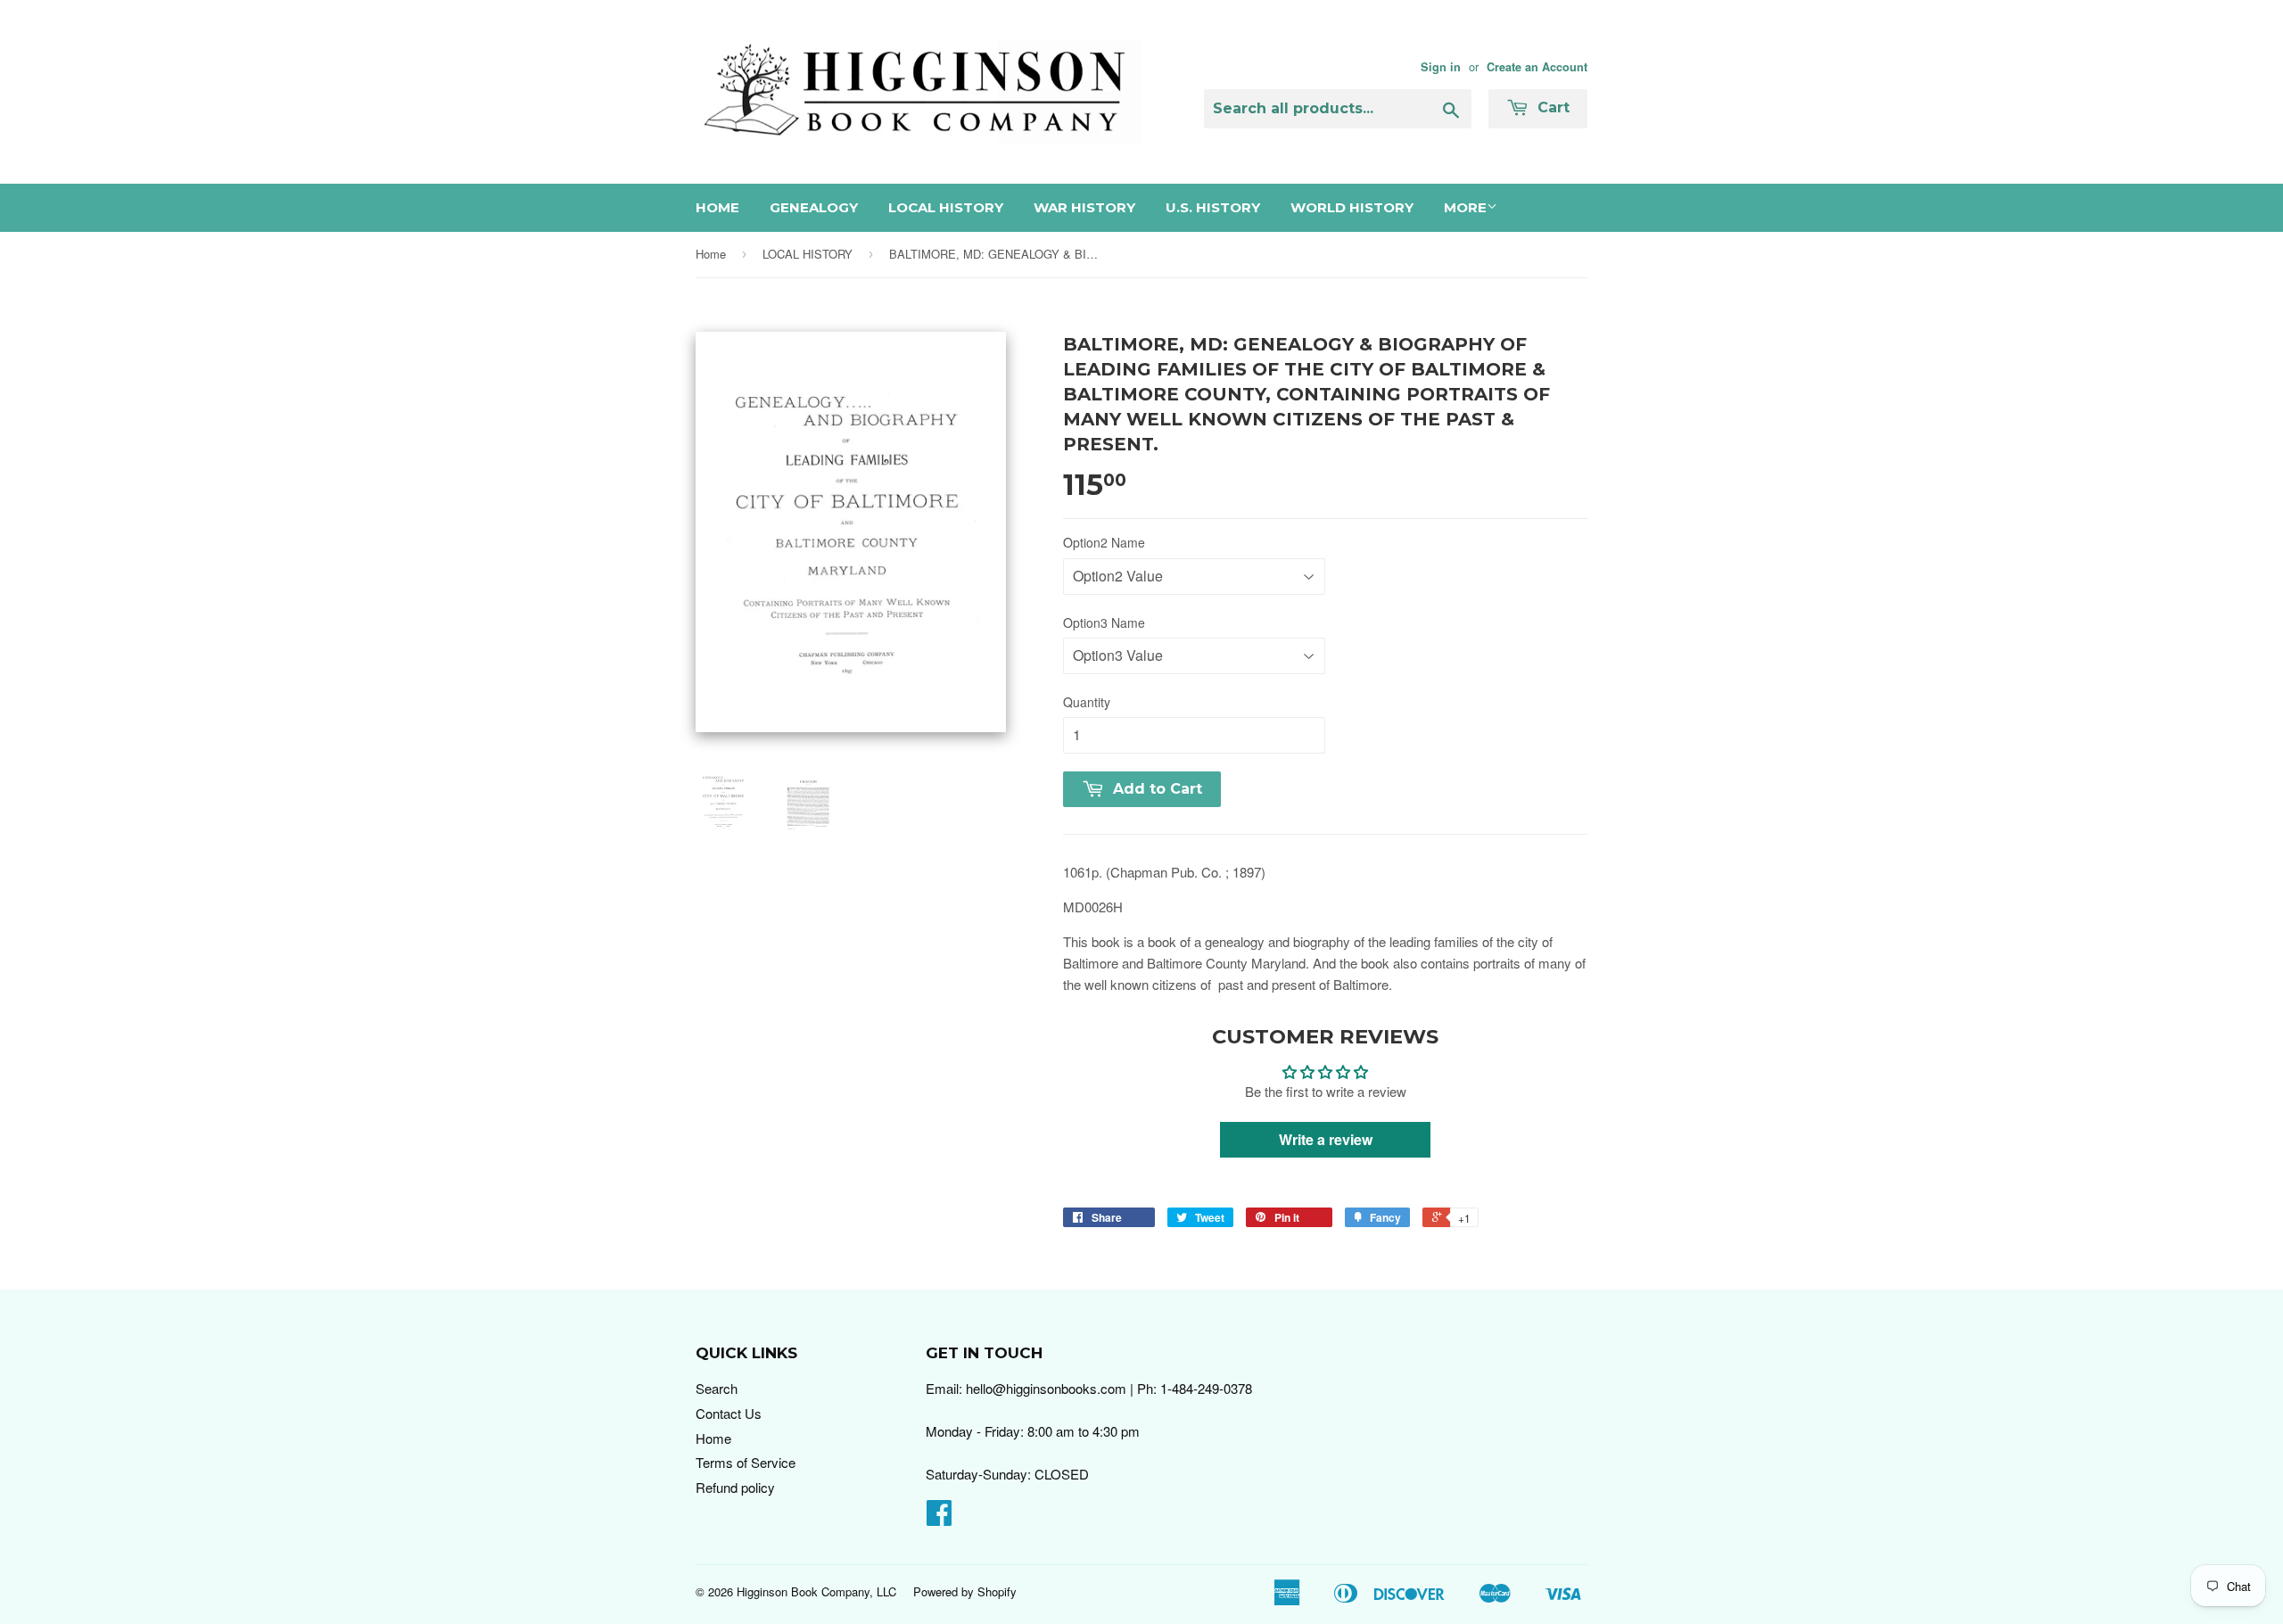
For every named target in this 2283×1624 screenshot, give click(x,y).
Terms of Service (746, 1462)
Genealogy (814, 207)
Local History (946, 207)
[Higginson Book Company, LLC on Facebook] (939, 1517)
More (1465, 207)
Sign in (1441, 67)
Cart (1551, 107)
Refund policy (735, 1487)
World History (1352, 207)
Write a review (1326, 1139)
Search (717, 1388)
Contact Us (729, 1413)
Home (717, 207)
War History (1084, 207)
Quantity (1087, 702)
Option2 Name (1104, 542)
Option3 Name (1104, 622)
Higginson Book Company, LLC (816, 1591)
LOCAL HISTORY (808, 254)
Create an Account (1537, 67)
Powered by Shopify (965, 1591)
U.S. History (1213, 207)
